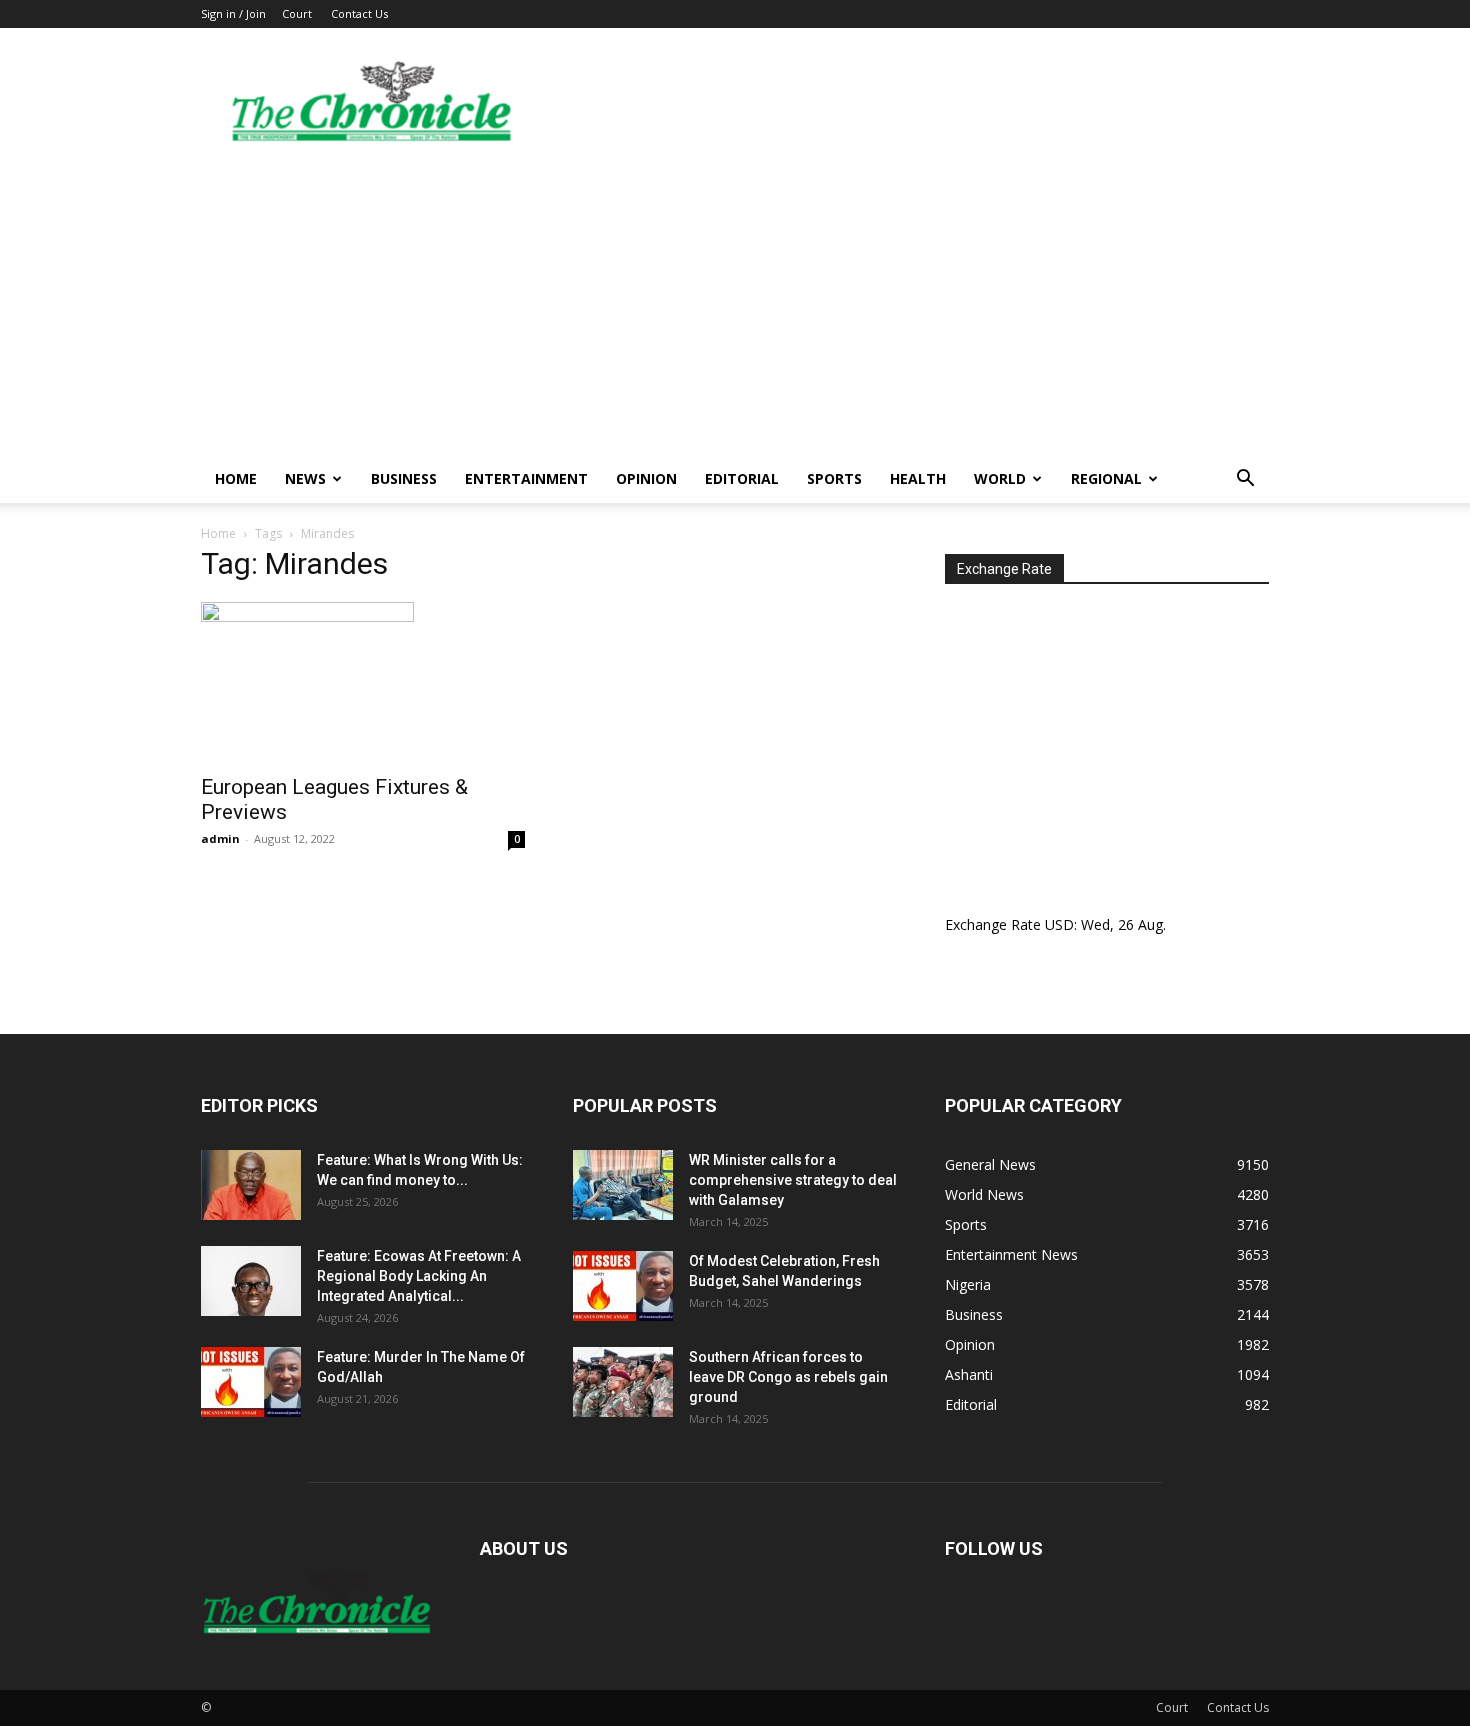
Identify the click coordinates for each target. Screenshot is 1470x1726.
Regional (1106, 478)
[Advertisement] (735, 305)
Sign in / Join (233, 13)
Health (918, 478)
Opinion (646, 478)
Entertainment (526, 478)
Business (404, 478)
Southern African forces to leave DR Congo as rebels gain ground (788, 1377)
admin (220, 838)
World (1000, 478)
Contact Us (359, 13)
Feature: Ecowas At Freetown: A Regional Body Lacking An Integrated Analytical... (419, 1276)
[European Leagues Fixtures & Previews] (363, 682)
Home (236, 478)
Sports (834, 478)
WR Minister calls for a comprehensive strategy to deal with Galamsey (793, 1180)
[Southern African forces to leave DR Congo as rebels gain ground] (623, 1382)
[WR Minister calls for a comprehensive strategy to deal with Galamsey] (623, 1185)
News (305, 478)
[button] (1245, 480)
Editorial (742, 478)
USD (1059, 924)
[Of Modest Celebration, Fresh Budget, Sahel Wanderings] (623, 1286)
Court (297, 13)
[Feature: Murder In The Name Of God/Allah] (251, 1382)
